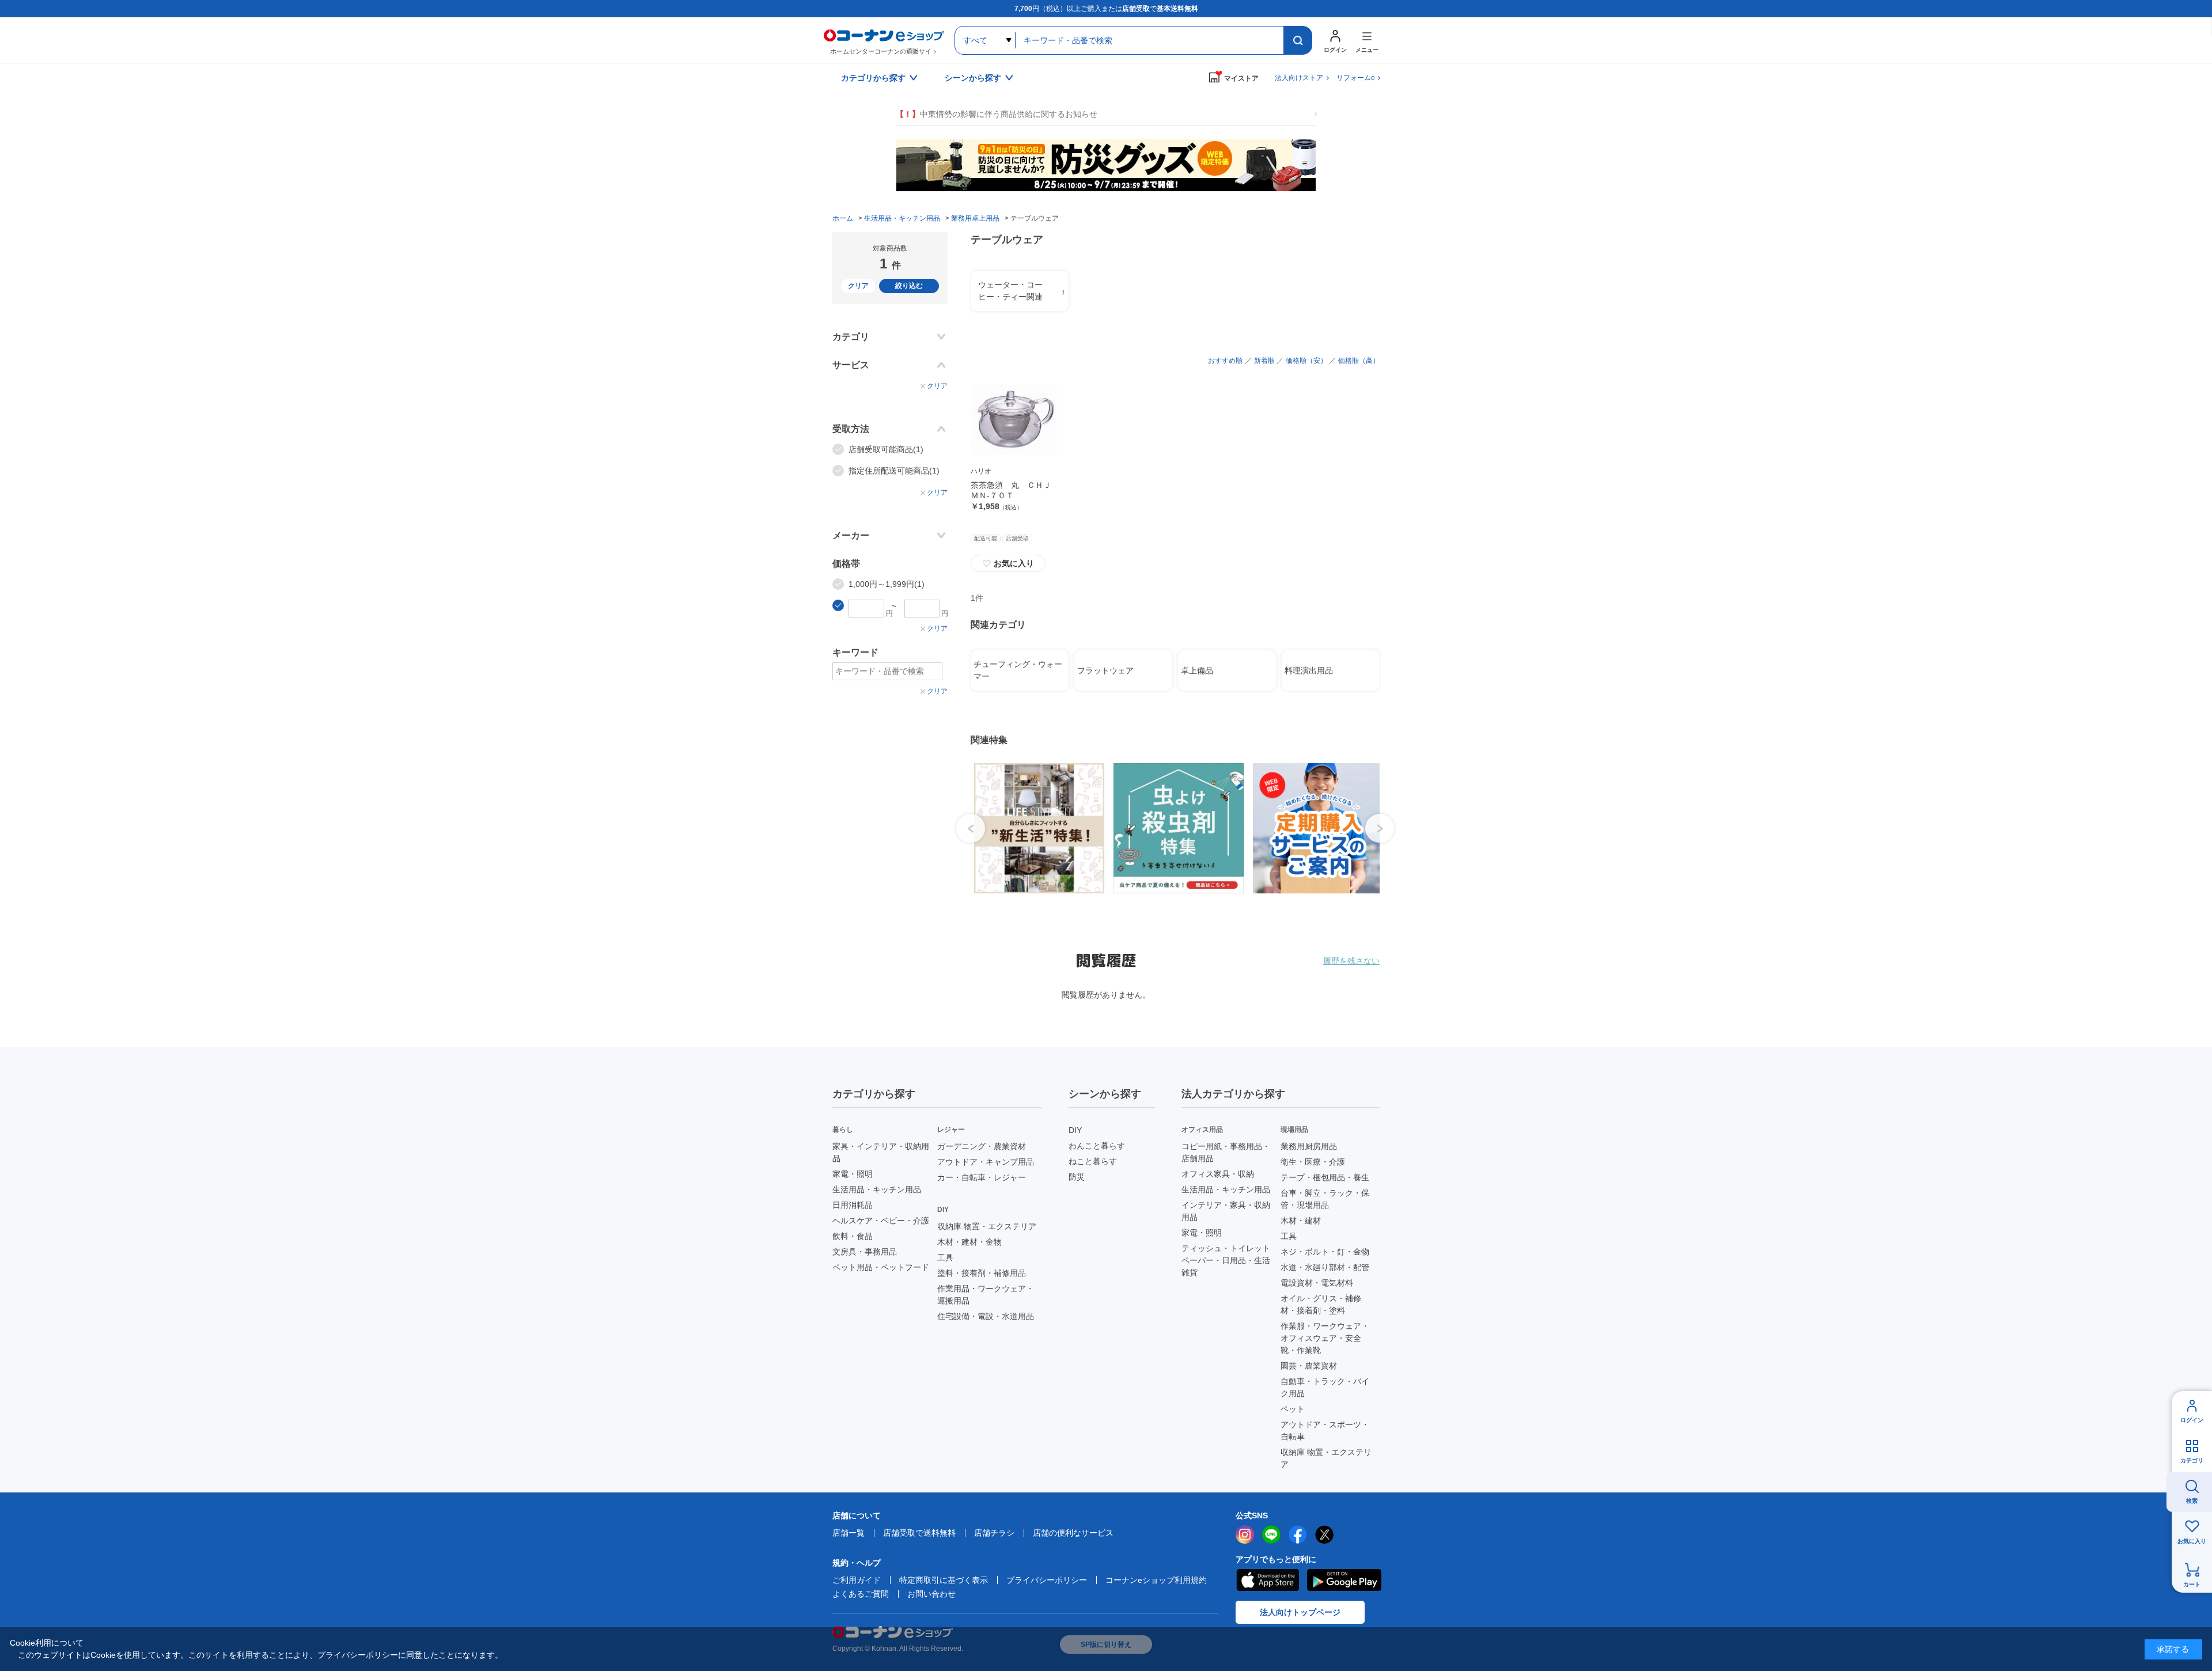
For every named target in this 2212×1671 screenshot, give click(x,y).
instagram (1245, 1534)
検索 (2192, 1501)
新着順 (1264, 361)
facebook (1298, 1534)
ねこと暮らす (1093, 1161)
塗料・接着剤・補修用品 (982, 1273)
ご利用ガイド (857, 1580)
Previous (971, 828)
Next (1380, 828)
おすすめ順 (1225, 361)
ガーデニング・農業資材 (982, 1146)
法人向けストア (1299, 78)
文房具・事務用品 (865, 1252)
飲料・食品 (853, 1236)
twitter (1324, 1534)
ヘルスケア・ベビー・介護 (881, 1221)
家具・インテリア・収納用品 (881, 1152)
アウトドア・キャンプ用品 (986, 1162)
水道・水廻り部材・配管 (1325, 1267)
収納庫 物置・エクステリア (987, 1226)
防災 (1077, 1177)
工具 (945, 1257)
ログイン (2192, 1420)
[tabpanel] (1035, 828)
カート (2192, 1584)
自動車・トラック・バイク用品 (1325, 1387)
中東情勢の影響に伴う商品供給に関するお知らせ (997, 114)
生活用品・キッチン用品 (877, 1189)
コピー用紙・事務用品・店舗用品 (1226, 1152)
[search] (1298, 40)
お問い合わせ (931, 1594)
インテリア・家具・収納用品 (1226, 1211)
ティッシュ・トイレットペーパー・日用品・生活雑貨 (1226, 1260)
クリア (858, 286)
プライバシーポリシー (1047, 1580)
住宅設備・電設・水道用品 (986, 1316)
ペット (1293, 1409)
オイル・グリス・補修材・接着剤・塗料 (1321, 1304)
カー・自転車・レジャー (982, 1177)
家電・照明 (853, 1174)
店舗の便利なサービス (1073, 1533)
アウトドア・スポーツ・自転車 (1325, 1431)
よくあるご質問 (861, 1594)
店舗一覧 (849, 1533)
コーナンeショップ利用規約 (1156, 1580)
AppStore (1267, 1580)
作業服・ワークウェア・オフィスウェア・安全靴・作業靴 (1325, 1338)
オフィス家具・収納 (1218, 1174)
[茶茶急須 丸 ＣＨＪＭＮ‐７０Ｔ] (1014, 419)
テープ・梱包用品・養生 (1325, 1177)
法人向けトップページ (1300, 1612)
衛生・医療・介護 (1313, 1162)
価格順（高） (1359, 361)
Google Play (1344, 1580)
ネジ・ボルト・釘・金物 (1325, 1252)
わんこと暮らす (1097, 1146)
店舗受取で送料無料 (919, 1533)
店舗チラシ (994, 1533)
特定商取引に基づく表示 (944, 1580)
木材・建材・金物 (969, 1242)
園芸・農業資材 (1309, 1366)
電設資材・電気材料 (1317, 1283)
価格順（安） (1306, 361)
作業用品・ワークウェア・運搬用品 (986, 1295)
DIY (1075, 1130)
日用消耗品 (853, 1205)
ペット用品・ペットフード (881, 1267)
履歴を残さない (1351, 961)
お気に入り (1008, 563)
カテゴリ (2192, 1460)
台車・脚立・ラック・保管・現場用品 (1325, 1199)
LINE (1271, 1534)
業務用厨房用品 (1309, 1146)
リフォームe (1356, 78)
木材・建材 (1301, 1221)
